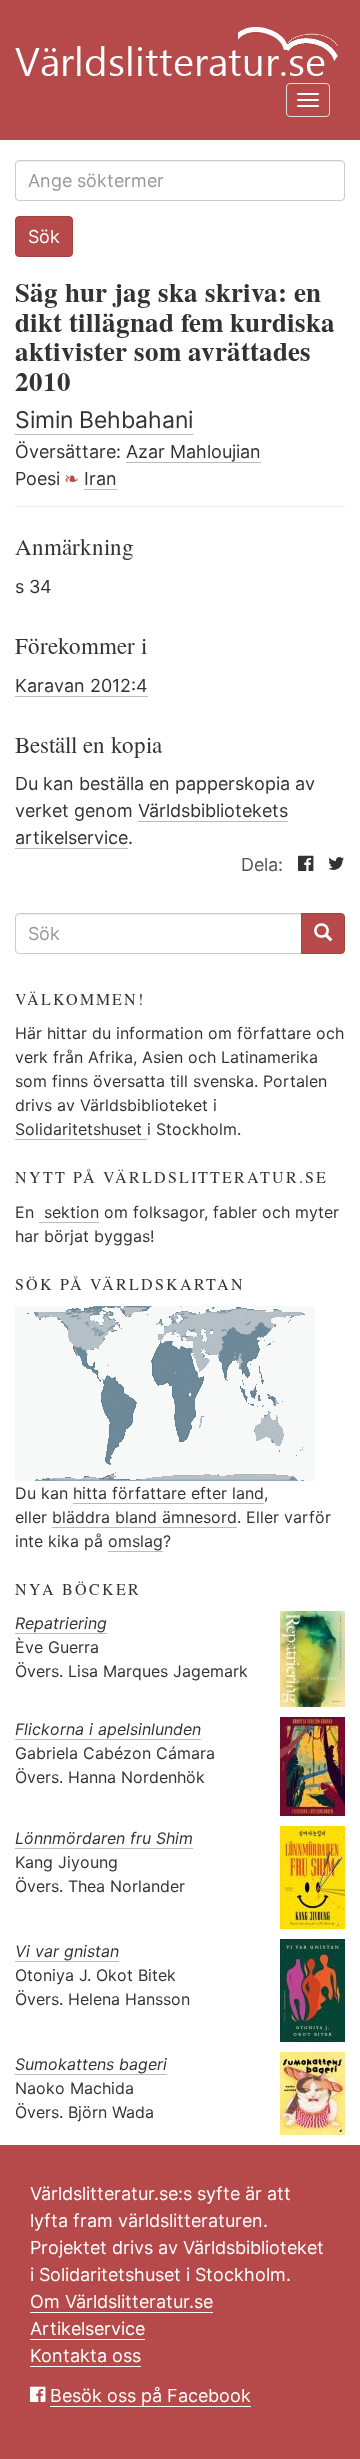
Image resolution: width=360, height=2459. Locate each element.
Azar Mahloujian (193, 451)
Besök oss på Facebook (150, 2395)
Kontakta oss (85, 2355)
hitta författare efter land (168, 1493)
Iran (100, 478)
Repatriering (61, 1623)
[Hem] (172, 40)
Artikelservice (87, 2328)
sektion (69, 1212)
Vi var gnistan (67, 1951)
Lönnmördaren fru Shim (104, 1838)
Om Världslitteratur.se (121, 2301)
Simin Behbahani (104, 420)
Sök (44, 236)
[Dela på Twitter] (331, 864)
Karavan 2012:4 (81, 685)
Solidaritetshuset (81, 1129)
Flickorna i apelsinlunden (108, 1729)
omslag (135, 1541)
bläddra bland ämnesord (144, 1517)
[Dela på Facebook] (300, 864)
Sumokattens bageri (91, 2064)
